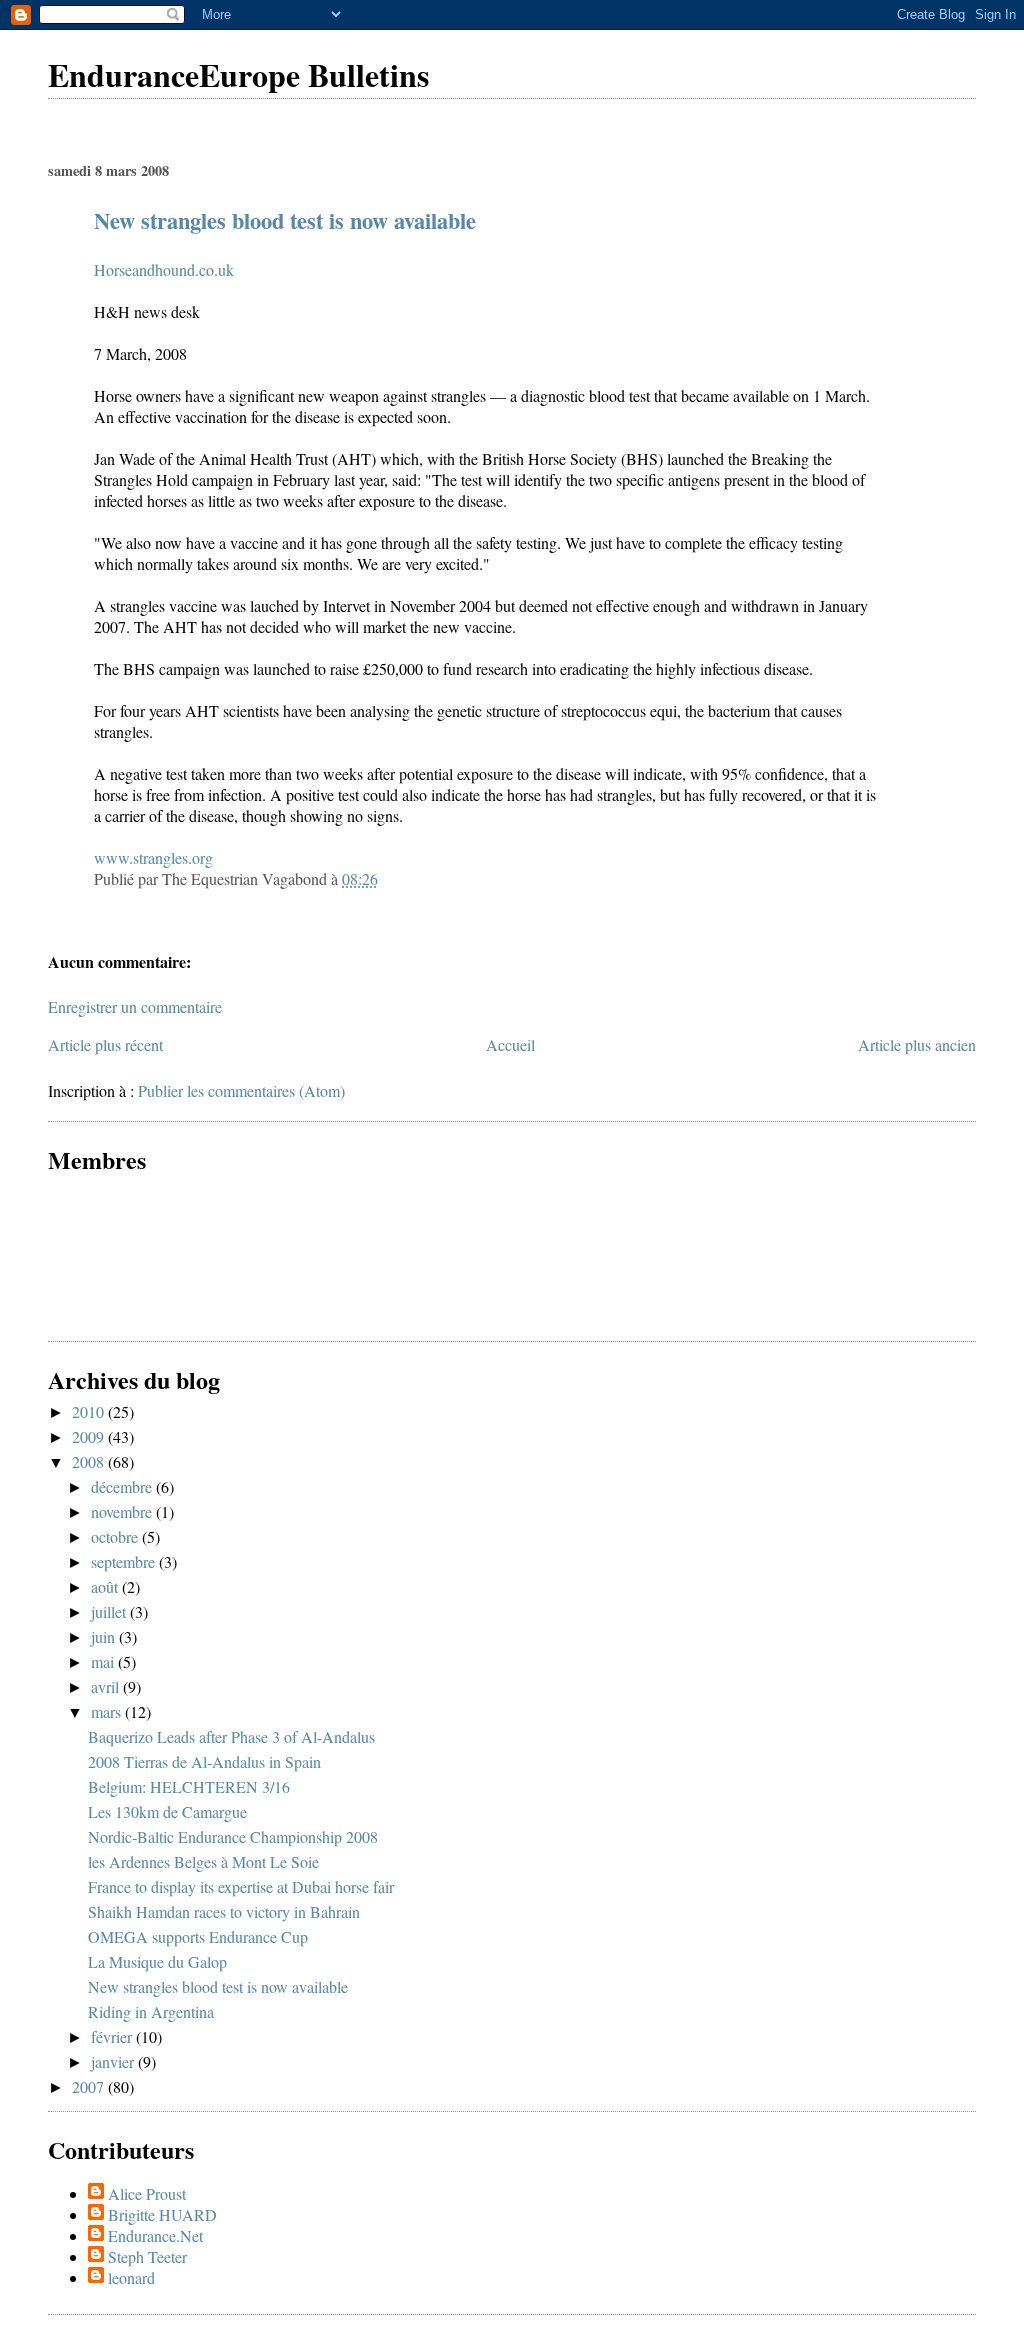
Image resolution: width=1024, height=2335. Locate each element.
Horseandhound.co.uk (164, 269)
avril (107, 1686)
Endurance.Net (155, 2235)
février (113, 2036)
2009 (90, 1436)
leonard (131, 2277)
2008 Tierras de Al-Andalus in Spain (204, 1761)
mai (104, 1661)
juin (105, 1636)
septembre (125, 1561)
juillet (110, 1611)
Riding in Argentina (151, 2011)
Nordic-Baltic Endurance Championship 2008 (233, 1836)
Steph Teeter (147, 2256)
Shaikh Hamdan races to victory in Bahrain (224, 1911)
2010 (90, 1411)
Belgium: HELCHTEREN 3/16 (189, 1786)
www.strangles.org (153, 857)
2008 (90, 1461)
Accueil (510, 1044)
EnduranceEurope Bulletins (238, 74)
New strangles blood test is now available (285, 220)
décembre (123, 1486)
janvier (114, 2061)
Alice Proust (147, 2193)
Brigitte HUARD (162, 2214)
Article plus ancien (917, 1044)
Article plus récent (105, 1044)
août (106, 1586)
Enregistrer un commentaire (135, 1006)
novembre (123, 1511)
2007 (90, 2086)
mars (108, 1711)
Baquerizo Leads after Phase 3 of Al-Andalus (231, 1736)
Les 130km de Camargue (167, 1811)
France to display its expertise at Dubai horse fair (241, 1886)
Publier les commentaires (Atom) (241, 1090)
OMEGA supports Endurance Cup (198, 1936)
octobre (116, 1536)
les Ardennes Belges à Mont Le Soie (203, 1861)
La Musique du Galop (157, 1961)
